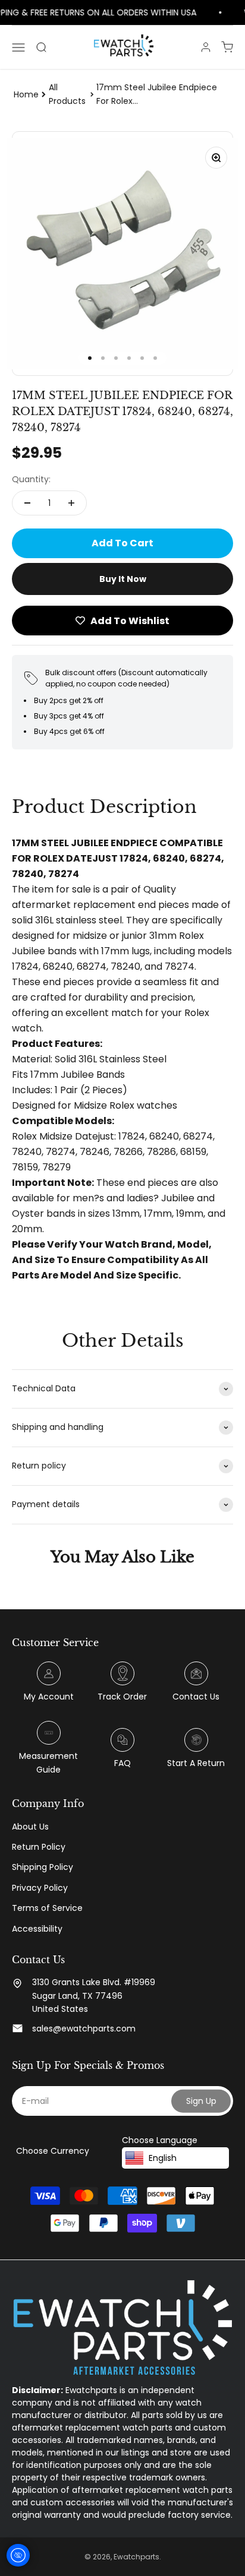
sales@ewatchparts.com (84, 2028)
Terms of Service (47, 1908)
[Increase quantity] (71, 503)
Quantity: (31, 479)
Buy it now (123, 579)
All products (67, 94)
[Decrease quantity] (27, 503)
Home (26, 94)
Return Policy (39, 1847)
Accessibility (37, 1929)
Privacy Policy (40, 1888)
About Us (30, 1827)
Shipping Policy (43, 1867)
